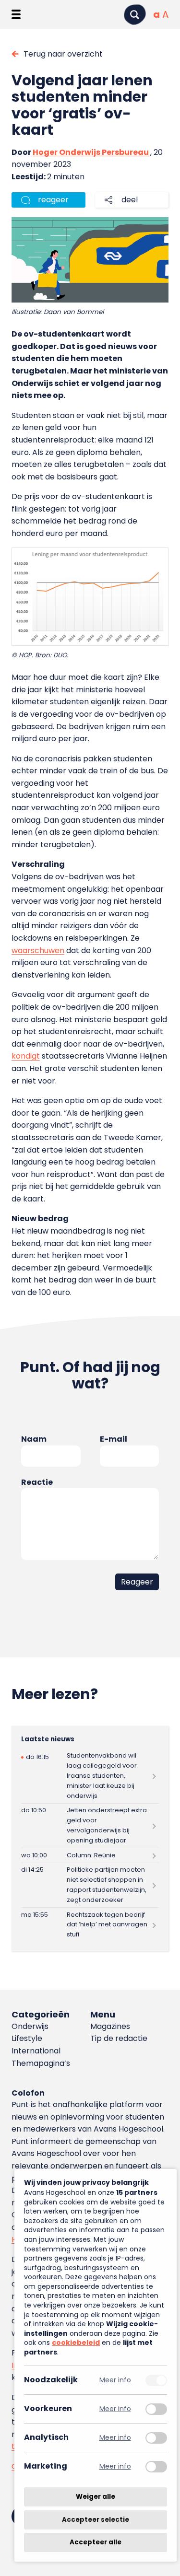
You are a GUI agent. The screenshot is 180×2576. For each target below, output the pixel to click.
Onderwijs (30, 2026)
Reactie (37, 1482)
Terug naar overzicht (63, 54)
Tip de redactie (119, 2038)
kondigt (26, 1056)
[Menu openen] (16, 14)
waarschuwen (38, 950)
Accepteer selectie (96, 2520)
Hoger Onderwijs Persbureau (91, 152)
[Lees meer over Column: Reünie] (90, 1855)
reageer (53, 200)
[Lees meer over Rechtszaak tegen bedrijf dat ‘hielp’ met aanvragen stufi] (90, 1925)
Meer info (115, 2380)
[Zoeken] (135, 15)
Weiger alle (96, 2497)
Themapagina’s (41, 2063)
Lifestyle (27, 2038)
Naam (34, 1439)
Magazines (110, 2026)
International (36, 2051)
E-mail (114, 1439)
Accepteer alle (96, 2542)
